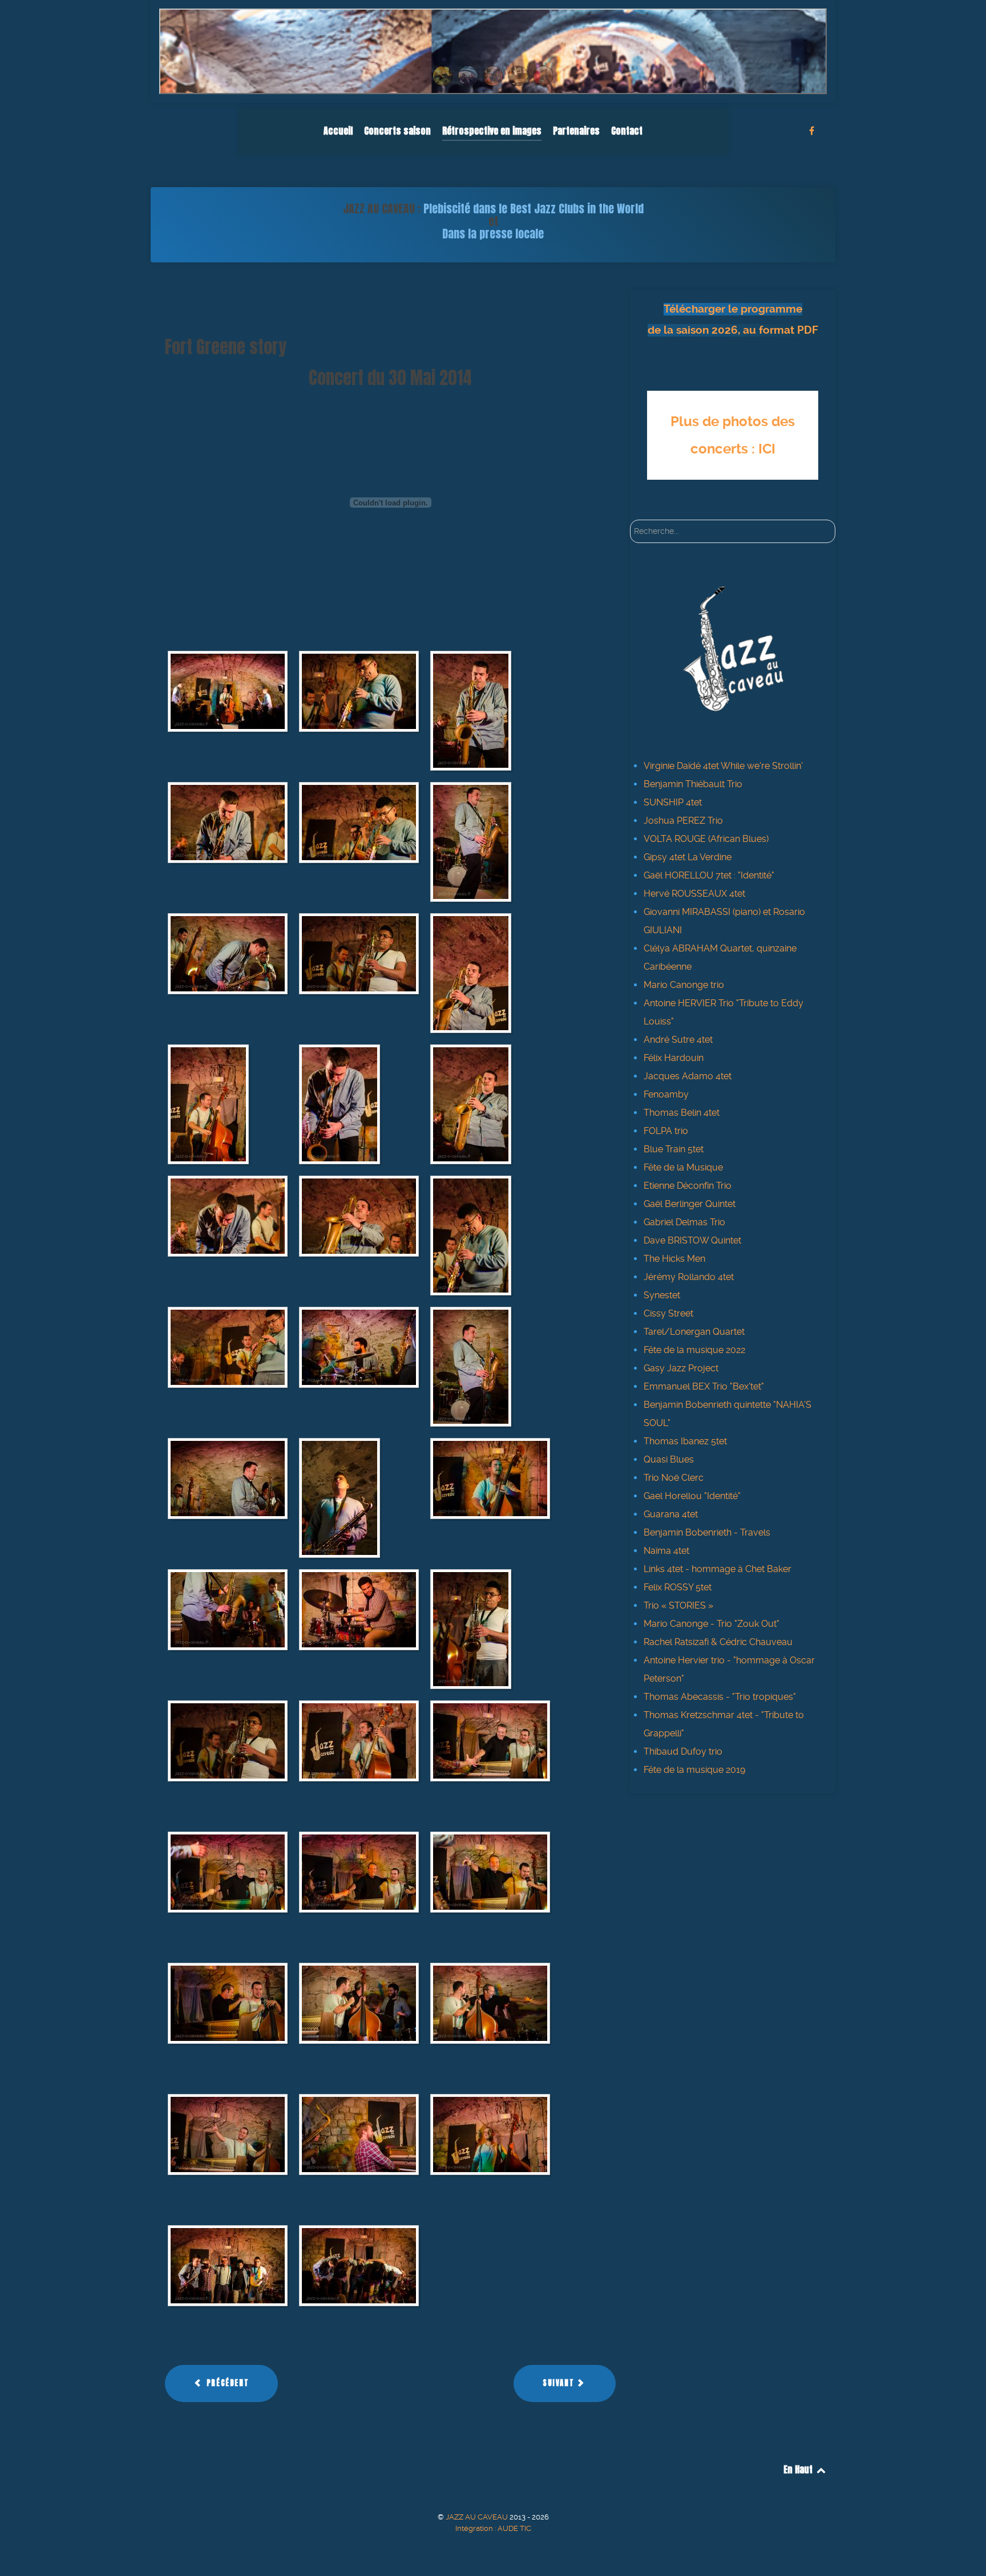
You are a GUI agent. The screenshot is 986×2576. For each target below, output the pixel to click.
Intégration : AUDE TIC (493, 2528)
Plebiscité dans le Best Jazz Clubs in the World (534, 208)
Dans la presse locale (493, 234)
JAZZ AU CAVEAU (478, 2517)
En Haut (799, 2469)
